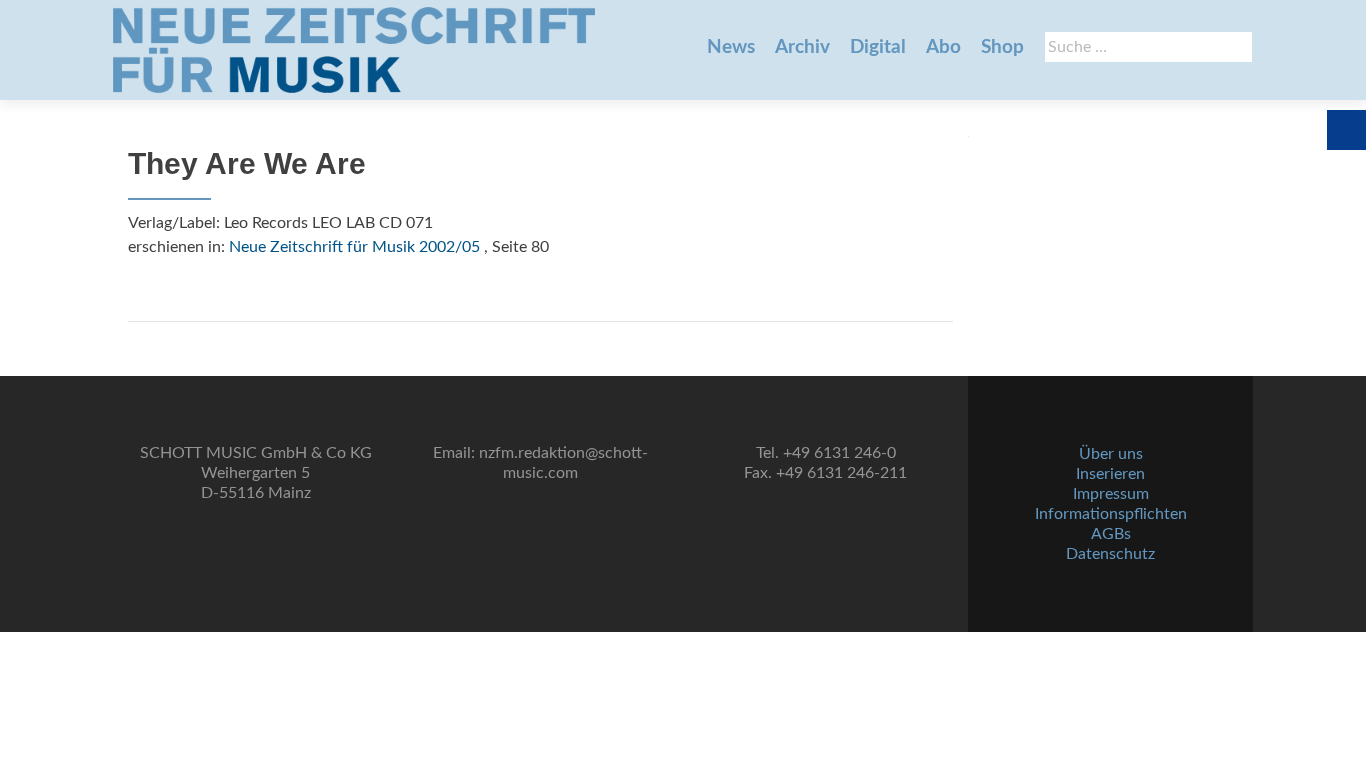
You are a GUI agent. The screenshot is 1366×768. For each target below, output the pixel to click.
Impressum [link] (1111, 494)
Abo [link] (943, 47)
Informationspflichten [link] (1111, 514)
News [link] (731, 47)
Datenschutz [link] (1110, 554)
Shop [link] (1002, 47)
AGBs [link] (1111, 534)
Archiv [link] (802, 47)
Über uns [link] (1111, 454)
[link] (354, 50)
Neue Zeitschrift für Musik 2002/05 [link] (354, 247)
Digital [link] (878, 47)
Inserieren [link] (1110, 474)
